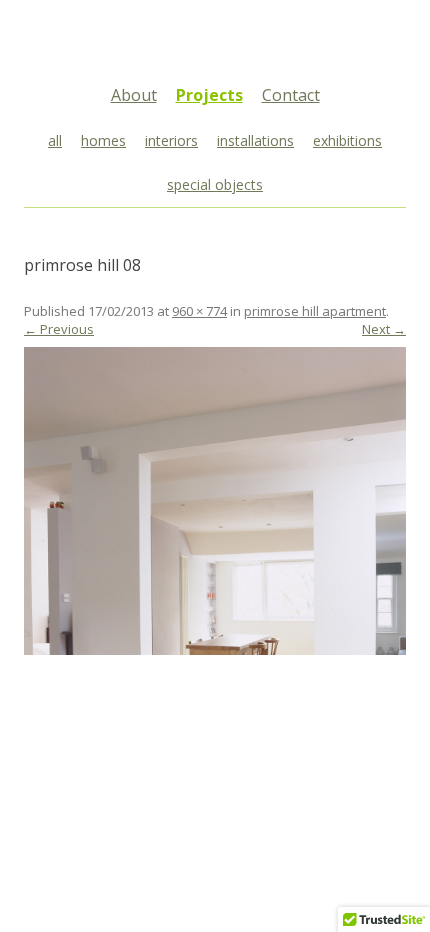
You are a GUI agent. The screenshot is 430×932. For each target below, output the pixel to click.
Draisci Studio (215, 43)
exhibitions (347, 140)
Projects (209, 95)
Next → (384, 329)
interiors (171, 140)
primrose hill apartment (315, 311)
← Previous (59, 329)
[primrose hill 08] (215, 501)
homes (103, 140)
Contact (291, 95)
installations (255, 140)
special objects (215, 184)
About (134, 95)
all (55, 140)
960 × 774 (199, 311)
